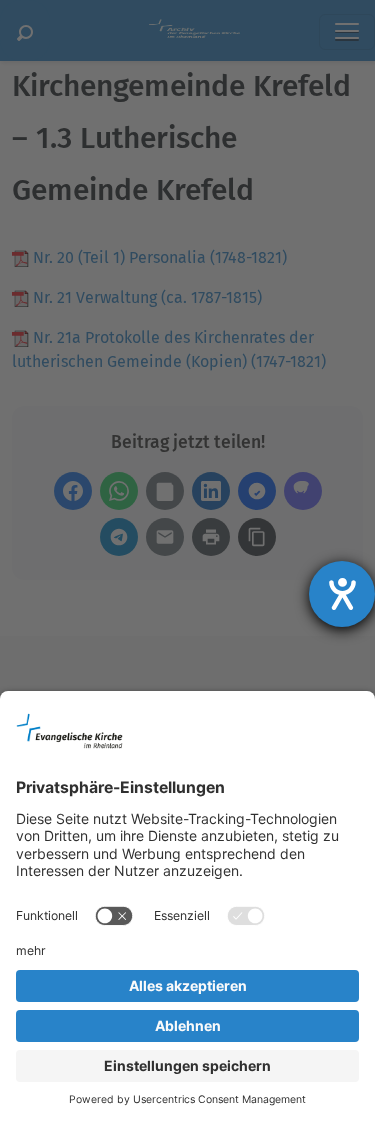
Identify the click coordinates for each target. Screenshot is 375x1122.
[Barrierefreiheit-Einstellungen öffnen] (342, 594)
